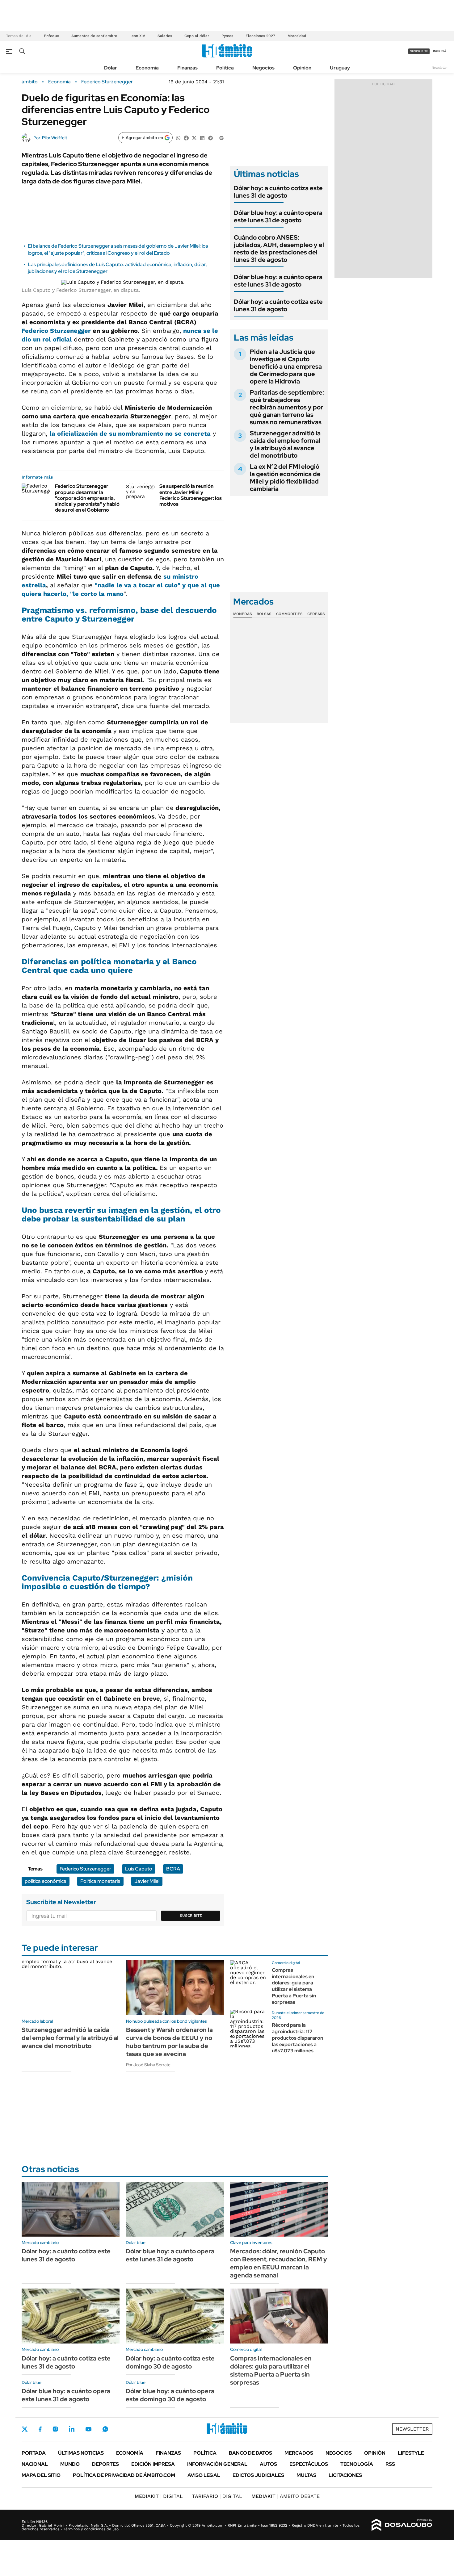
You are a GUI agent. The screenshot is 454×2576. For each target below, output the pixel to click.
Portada (34, 2453)
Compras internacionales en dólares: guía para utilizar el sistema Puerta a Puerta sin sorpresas (294, 1986)
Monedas (243, 614)
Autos (268, 2464)
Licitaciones (345, 2475)
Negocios (263, 68)
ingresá (440, 51)
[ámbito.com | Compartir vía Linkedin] (202, 138)
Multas (306, 2475)
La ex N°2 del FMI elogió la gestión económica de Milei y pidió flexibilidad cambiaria (285, 478)
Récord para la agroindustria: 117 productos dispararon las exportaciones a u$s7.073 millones (297, 2038)
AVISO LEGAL (204, 2475)
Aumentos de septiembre (94, 36)
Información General (217, 2464)
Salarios (165, 36)
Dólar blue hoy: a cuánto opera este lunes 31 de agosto (278, 216)
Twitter (25, 2429)
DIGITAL (159, 2496)
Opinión (302, 68)
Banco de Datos (250, 2453)
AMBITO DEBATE (286, 2496)
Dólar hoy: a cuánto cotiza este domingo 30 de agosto (170, 2362)
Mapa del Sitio (41, 2475)
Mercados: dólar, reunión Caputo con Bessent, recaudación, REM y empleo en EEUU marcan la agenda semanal (279, 2263)
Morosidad (297, 36)
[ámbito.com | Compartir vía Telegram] (210, 138)
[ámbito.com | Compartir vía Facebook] (186, 138)
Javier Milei (147, 1881)
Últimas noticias (81, 2453)
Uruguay (340, 68)
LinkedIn (72, 2429)
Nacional (35, 2464)
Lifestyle (411, 2453)
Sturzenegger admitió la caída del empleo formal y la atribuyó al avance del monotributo (285, 444)
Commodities (289, 614)
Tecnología (357, 2464)
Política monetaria (100, 1881)
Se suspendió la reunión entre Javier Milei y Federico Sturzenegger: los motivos (191, 495)
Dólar (111, 68)
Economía (147, 68)
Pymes (227, 36)
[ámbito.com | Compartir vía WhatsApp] (178, 138)
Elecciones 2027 (260, 36)
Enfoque (51, 36)
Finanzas (187, 68)
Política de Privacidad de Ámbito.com (124, 2475)
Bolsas (264, 614)
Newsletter (440, 67)
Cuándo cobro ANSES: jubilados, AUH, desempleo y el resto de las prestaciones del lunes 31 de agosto (279, 249)
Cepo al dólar (197, 36)
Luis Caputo (139, 1869)
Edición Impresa (153, 2464)
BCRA (173, 1869)
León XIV (137, 36)
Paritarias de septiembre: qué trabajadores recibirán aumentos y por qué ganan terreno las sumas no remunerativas (287, 407)
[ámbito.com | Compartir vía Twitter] (194, 138)
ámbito (30, 82)
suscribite (419, 51)
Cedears (316, 614)
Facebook (40, 2429)
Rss (390, 2464)
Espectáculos (309, 2464)
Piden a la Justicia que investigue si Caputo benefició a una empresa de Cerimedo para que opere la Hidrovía (286, 367)
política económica (46, 1881)
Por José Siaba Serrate (148, 2065)
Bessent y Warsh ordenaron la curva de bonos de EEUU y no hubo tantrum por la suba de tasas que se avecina (169, 2042)
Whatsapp (105, 2429)
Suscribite (191, 1916)
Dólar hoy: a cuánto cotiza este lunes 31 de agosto (278, 192)
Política (225, 68)
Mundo (70, 2464)
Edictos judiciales (258, 2475)
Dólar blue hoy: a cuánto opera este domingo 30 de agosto (170, 2395)
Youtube (88, 2429)
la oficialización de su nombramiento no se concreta (130, 434)
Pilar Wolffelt (55, 138)
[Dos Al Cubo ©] (402, 2525)
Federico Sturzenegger (107, 82)
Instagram (55, 2429)
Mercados (299, 2453)
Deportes (105, 2464)
